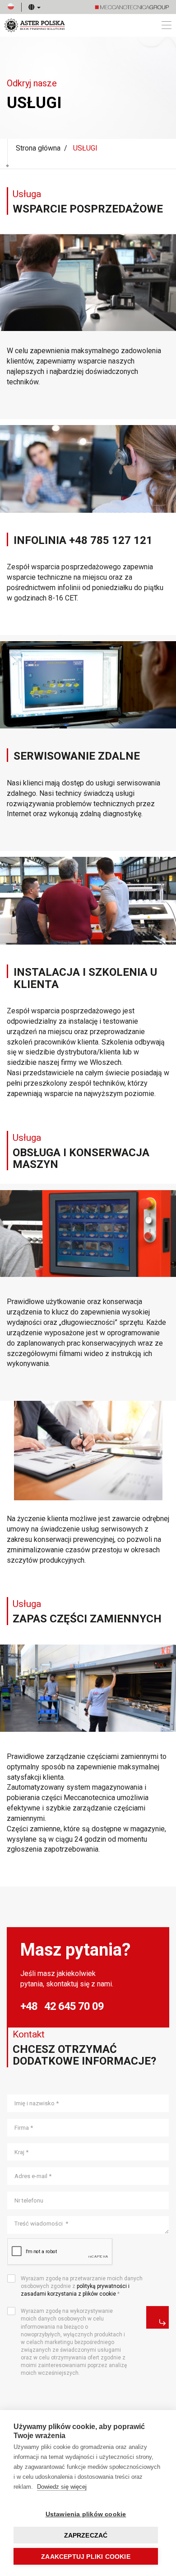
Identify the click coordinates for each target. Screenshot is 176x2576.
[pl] (11, 7)
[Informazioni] (157, 2317)
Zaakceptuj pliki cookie (86, 2557)
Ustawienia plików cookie (86, 2514)
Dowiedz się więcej (62, 2487)
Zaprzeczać (86, 2535)
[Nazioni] (31, 7)
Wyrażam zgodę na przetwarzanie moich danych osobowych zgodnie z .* (82, 2286)
